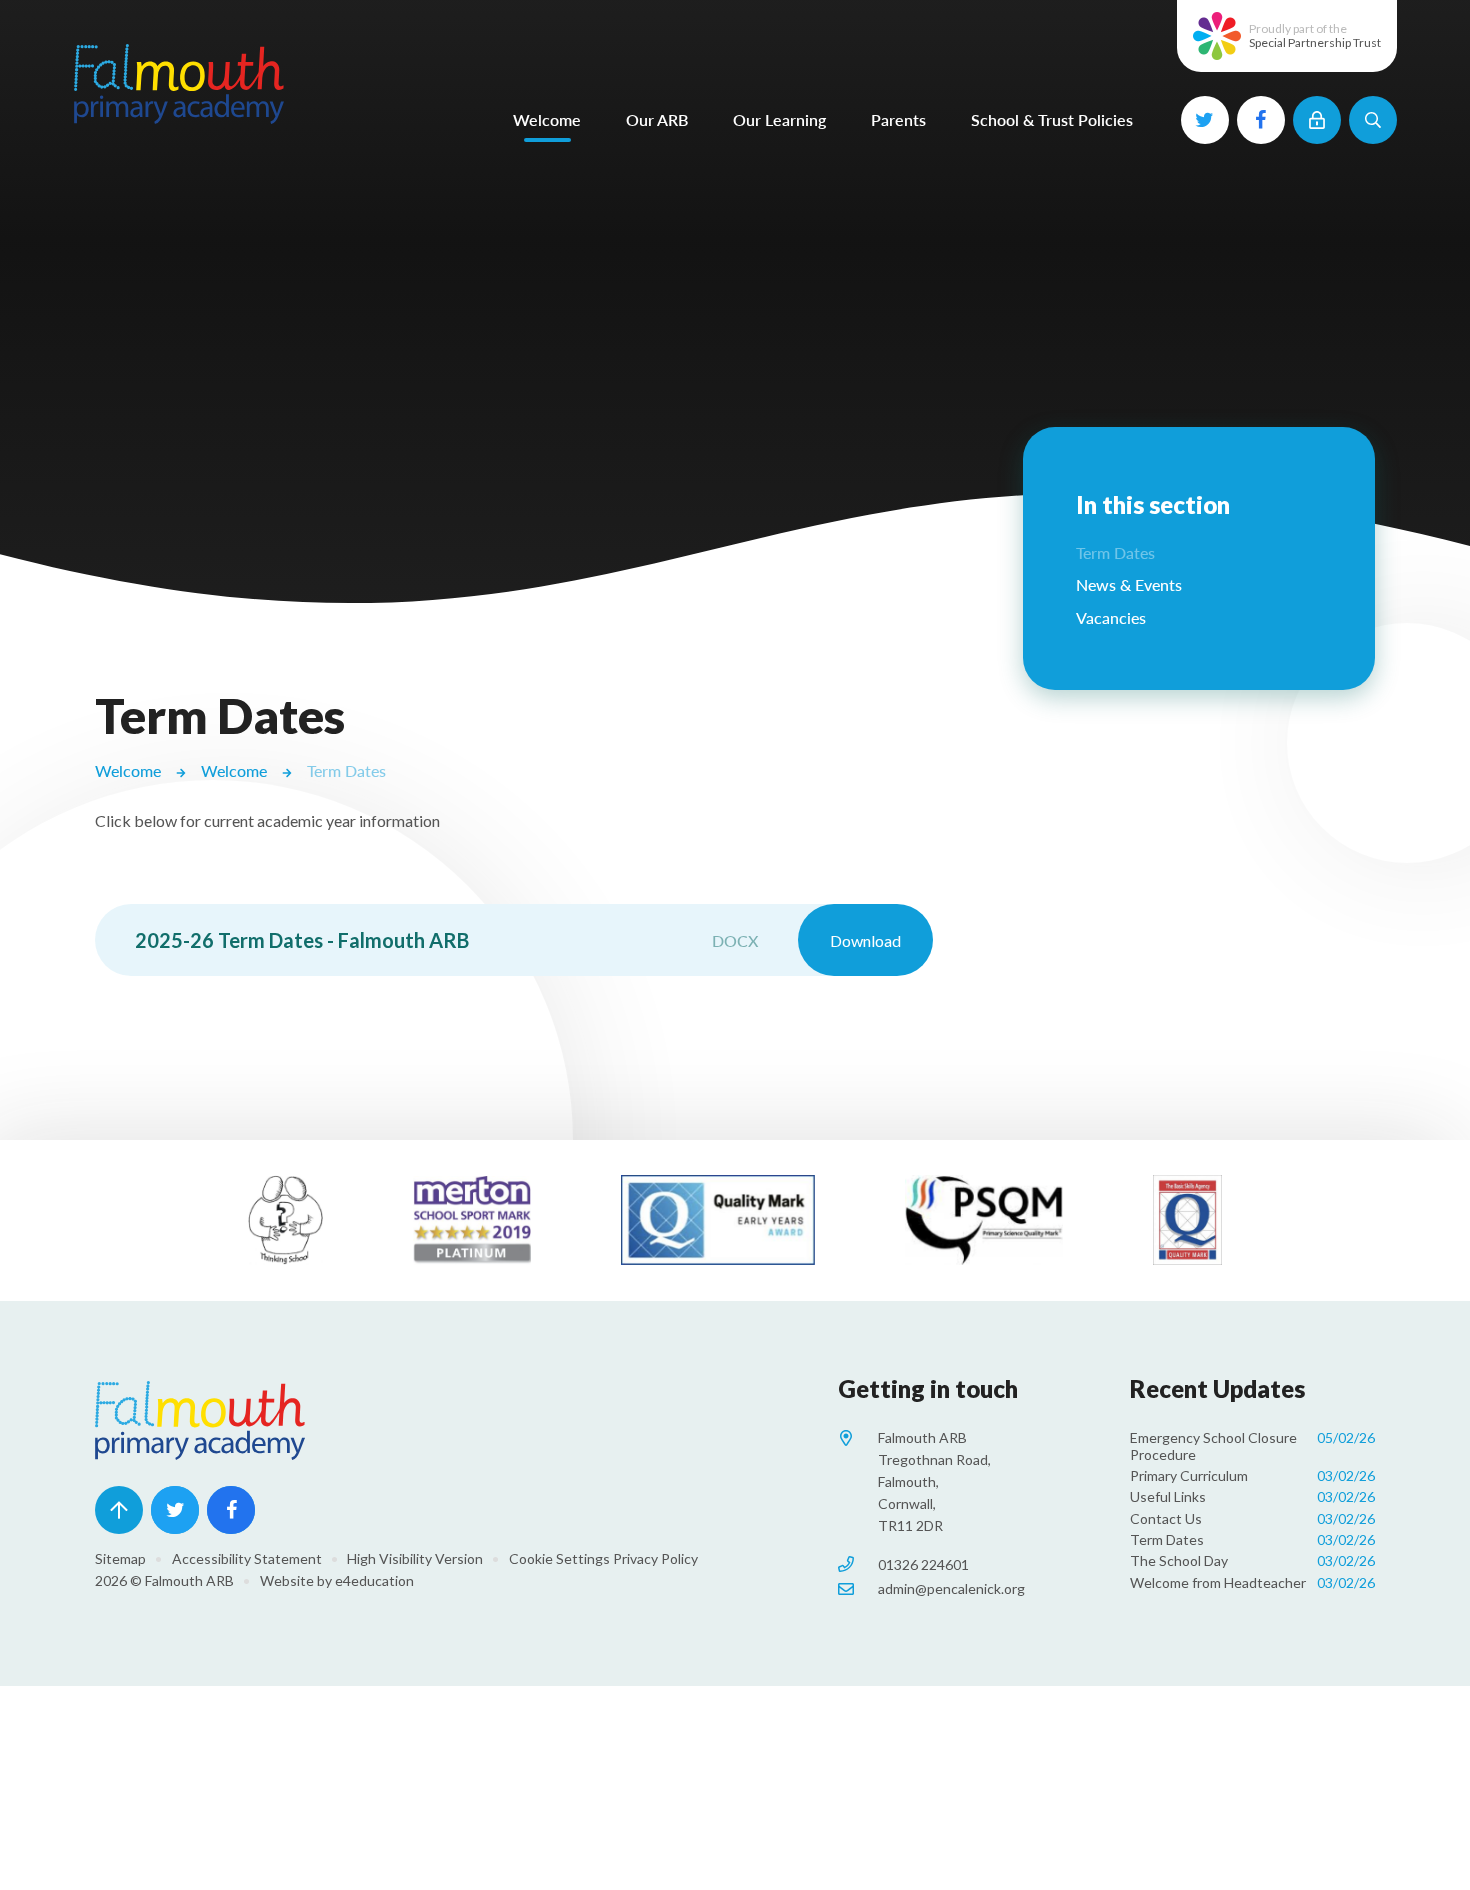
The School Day (1252, 1560)
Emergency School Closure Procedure (1252, 1446)
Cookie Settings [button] (559, 1558)
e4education (374, 1580)
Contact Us (1252, 1518)
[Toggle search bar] (1373, 120)
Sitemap (120, 1558)
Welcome (128, 770)
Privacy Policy (655, 1558)
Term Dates (346, 770)
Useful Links (1252, 1496)
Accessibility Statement (247, 1558)
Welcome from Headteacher (1252, 1582)
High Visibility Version (415, 1558)
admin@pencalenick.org (951, 1588)
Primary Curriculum (1252, 1475)
